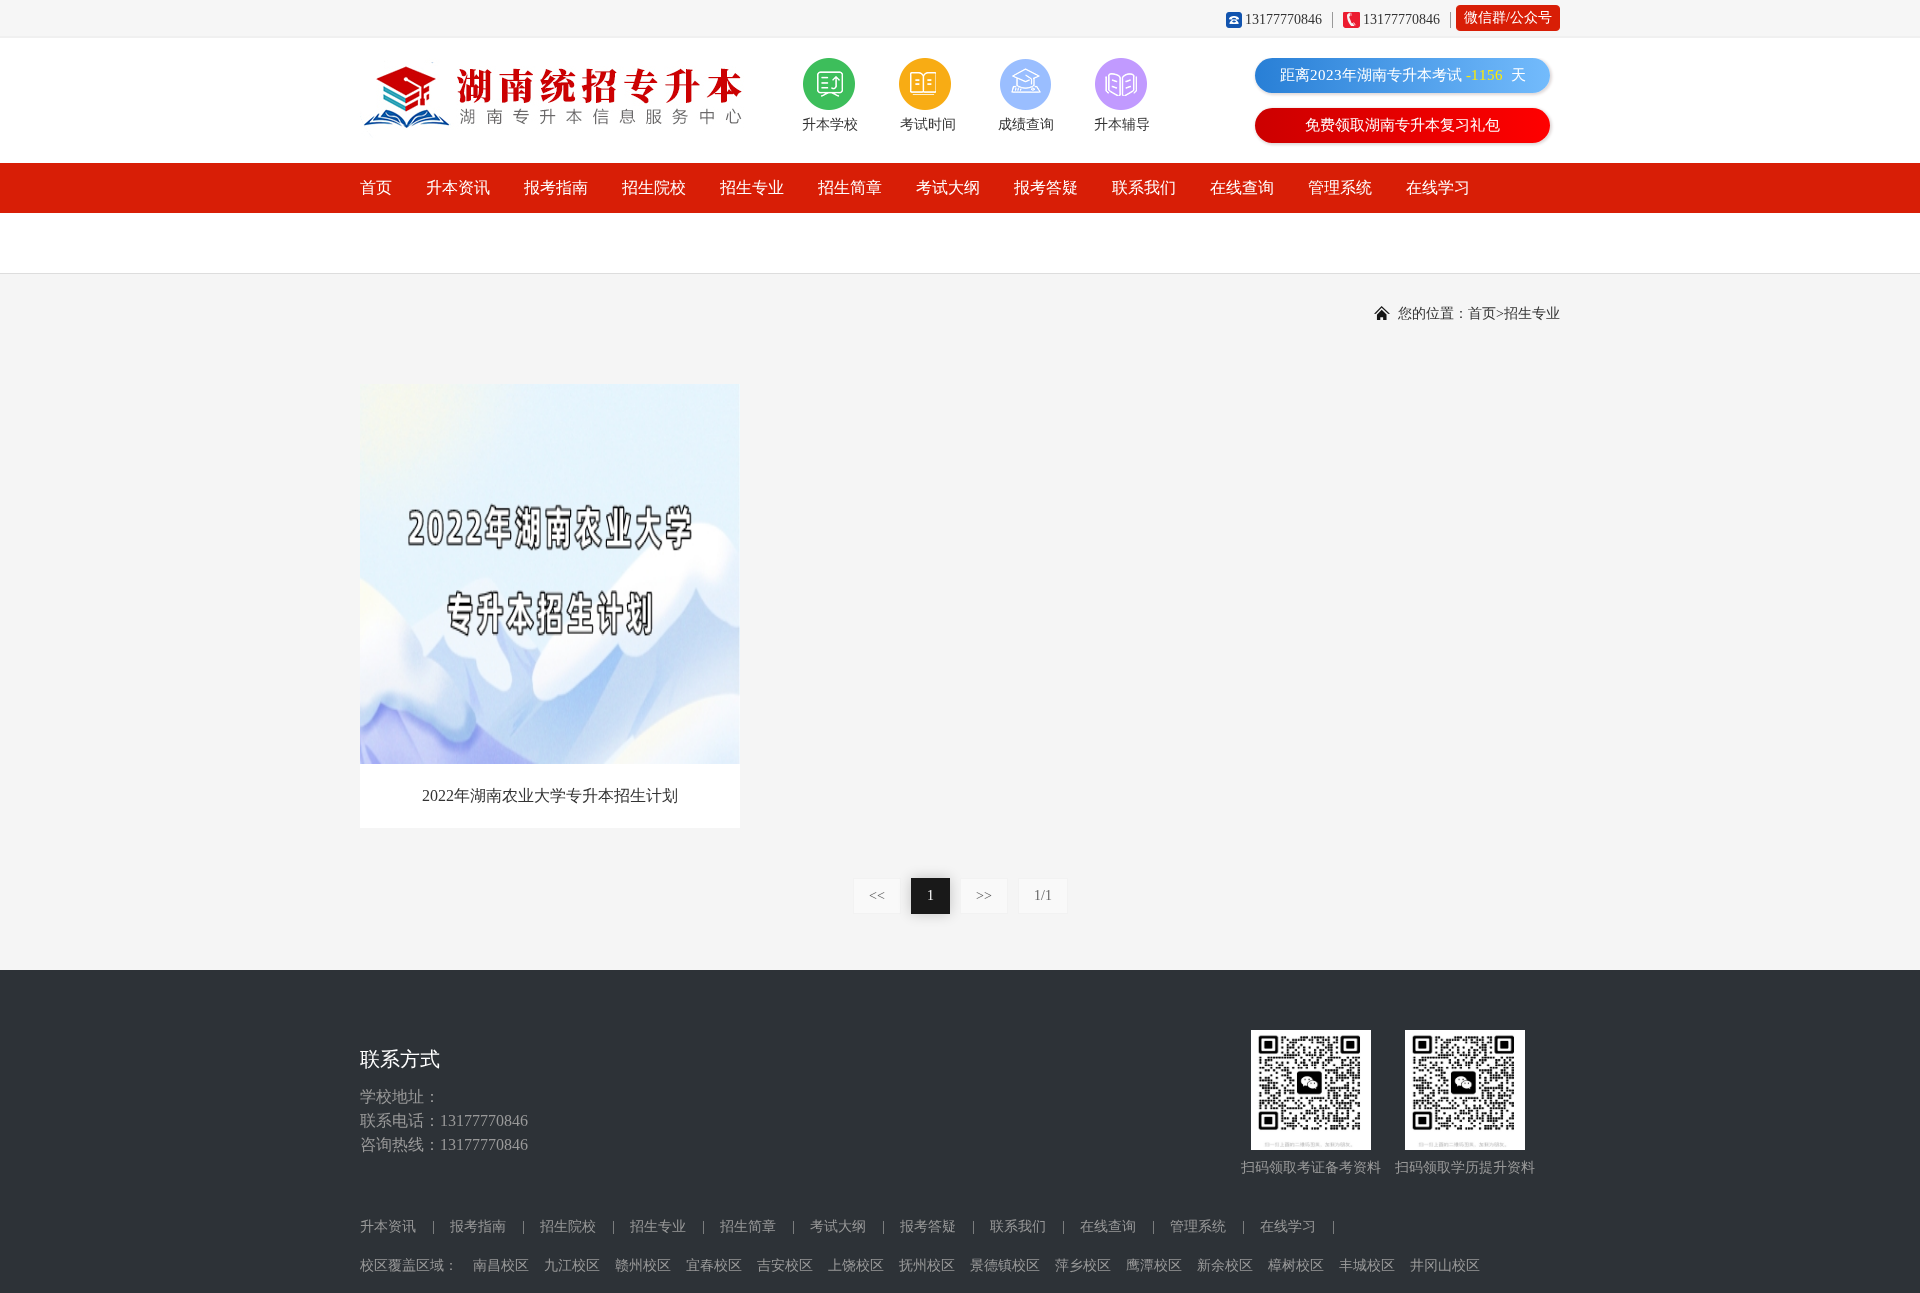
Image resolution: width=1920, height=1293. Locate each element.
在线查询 (1242, 187)
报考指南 (556, 187)
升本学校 (830, 124)
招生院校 (654, 187)
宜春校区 (714, 1265)
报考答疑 (1046, 187)
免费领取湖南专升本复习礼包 (1402, 125)
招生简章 (850, 187)
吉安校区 (785, 1265)
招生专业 (752, 187)
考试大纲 (948, 187)
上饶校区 (856, 1265)
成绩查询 (1026, 124)
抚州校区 (927, 1265)
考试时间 (928, 124)
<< (877, 895)
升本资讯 (458, 187)
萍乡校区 (1083, 1265)
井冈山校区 (1445, 1265)
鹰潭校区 (1154, 1265)
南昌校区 (501, 1265)
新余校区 (1225, 1265)
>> (984, 895)
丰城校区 (1367, 1265)
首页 (376, 187)
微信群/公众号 (1508, 17)
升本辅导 (1122, 124)
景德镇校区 (1005, 1265)
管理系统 (1340, 187)
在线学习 (1438, 187)
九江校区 (572, 1265)
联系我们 (1144, 187)
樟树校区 (1296, 1265)
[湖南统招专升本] (561, 71)
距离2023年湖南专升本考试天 (1403, 75)
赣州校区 (643, 1265)
